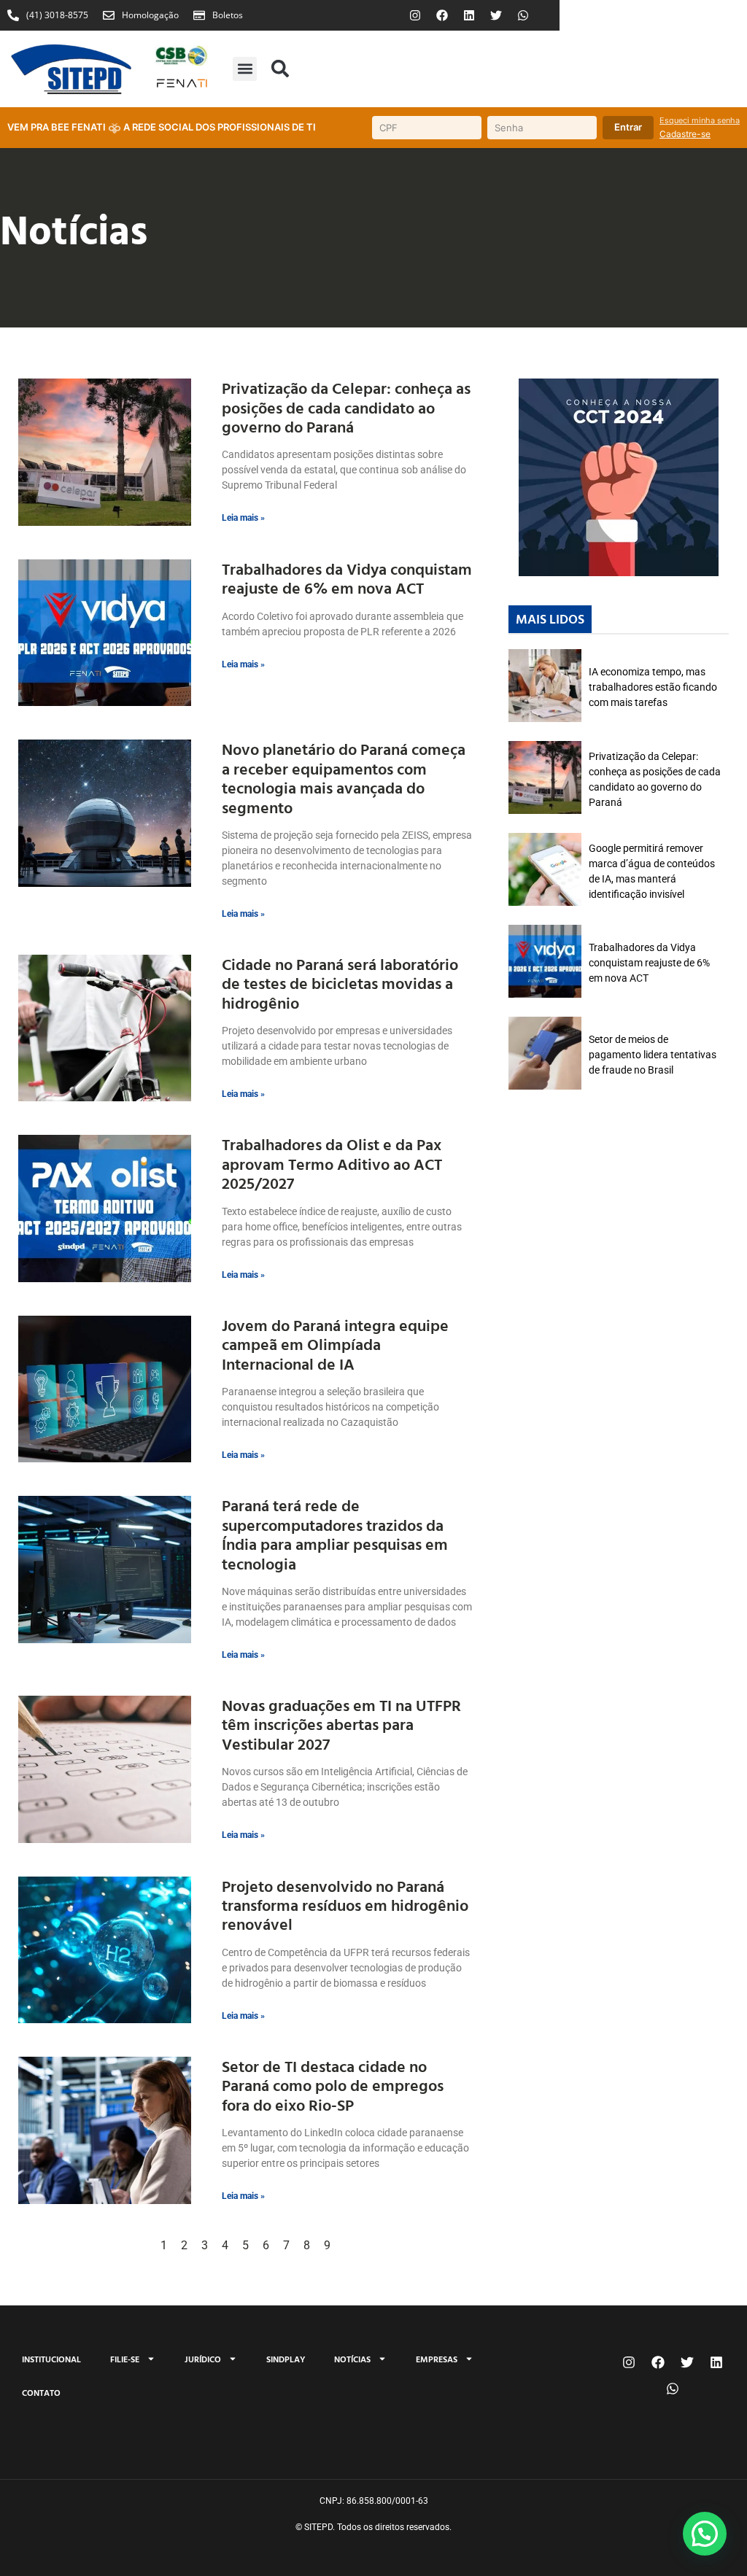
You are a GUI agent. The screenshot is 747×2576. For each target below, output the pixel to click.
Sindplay (286, 2359)
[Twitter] (496, 15)
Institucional (51, 2359)
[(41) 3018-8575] (13, 15)
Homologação (150, 15)
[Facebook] (442, 15)
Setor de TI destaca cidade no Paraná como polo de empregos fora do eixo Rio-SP (333, 2085)
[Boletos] (199, 15)
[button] (245, 69)
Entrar (628, 127)
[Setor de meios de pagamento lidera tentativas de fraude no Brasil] (545, 1053)
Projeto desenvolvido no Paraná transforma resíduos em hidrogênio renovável (345, 1905)
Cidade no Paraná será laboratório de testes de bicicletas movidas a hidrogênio (340, 983)
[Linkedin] (469, 15)
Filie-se (125, 2359)
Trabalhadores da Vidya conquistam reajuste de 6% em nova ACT (347, 578)
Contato (41, 2392)
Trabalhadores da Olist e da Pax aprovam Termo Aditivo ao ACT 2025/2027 (332, 1163)
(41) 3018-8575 (57, 15)
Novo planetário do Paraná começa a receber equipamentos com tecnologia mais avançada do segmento (344, 777)
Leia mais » (243, 518)
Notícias (352, 2359)
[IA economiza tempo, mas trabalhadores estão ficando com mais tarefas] (545, 686)
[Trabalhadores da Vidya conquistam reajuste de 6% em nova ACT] (545, 961)
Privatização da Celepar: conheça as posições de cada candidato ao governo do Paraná (346, 407)
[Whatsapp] (523, 15)
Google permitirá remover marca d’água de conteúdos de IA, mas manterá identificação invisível (652, 871)
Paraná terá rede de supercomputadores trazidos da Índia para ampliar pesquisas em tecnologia (335, 1534)
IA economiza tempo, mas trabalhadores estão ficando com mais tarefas (653, 687)
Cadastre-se (685, 134)
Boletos (228, 15)
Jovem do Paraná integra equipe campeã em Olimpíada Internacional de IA (335, 1344)
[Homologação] (109, 15)
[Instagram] (415, 15)
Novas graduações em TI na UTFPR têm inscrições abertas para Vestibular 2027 (341, 1724)
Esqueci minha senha (700, 120)
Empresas (437, 2359)
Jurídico (203, 2359)
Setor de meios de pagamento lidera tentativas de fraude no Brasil (653, 1055)
